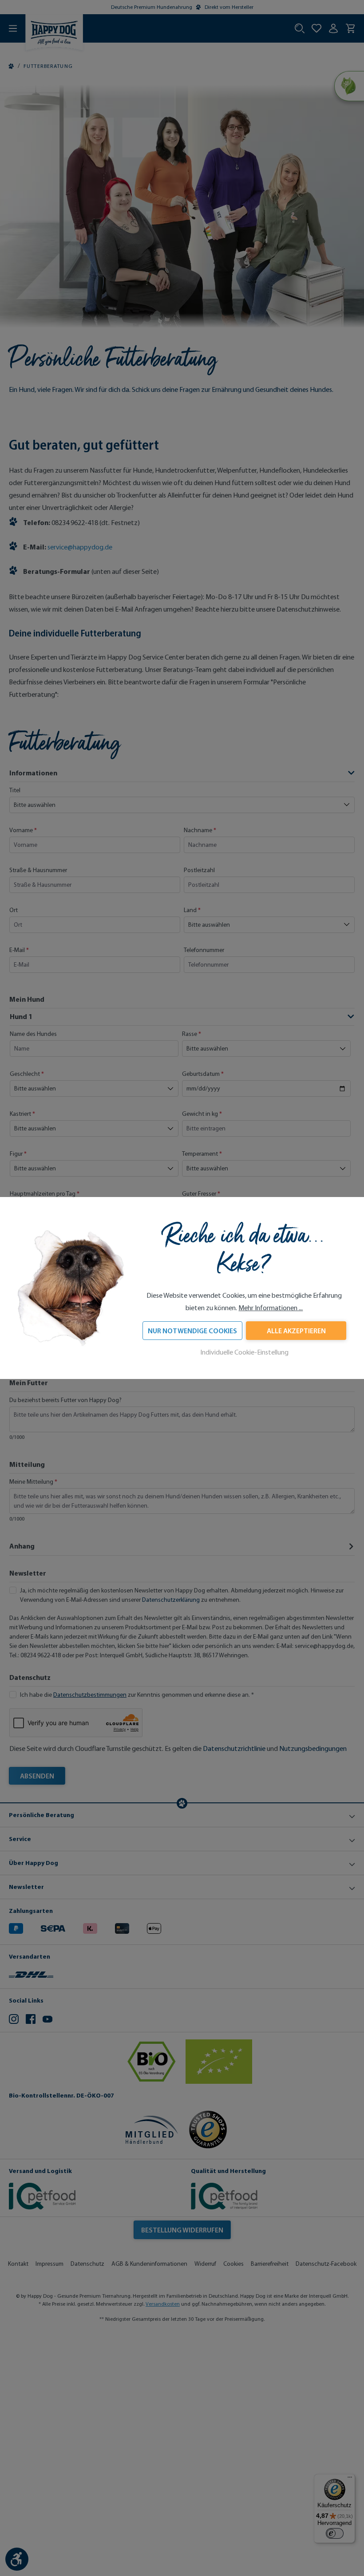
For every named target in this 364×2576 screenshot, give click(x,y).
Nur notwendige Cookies (192, 1331)
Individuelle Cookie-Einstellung (244, 1352)
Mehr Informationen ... (271, 1308)
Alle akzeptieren (296, 1331)
